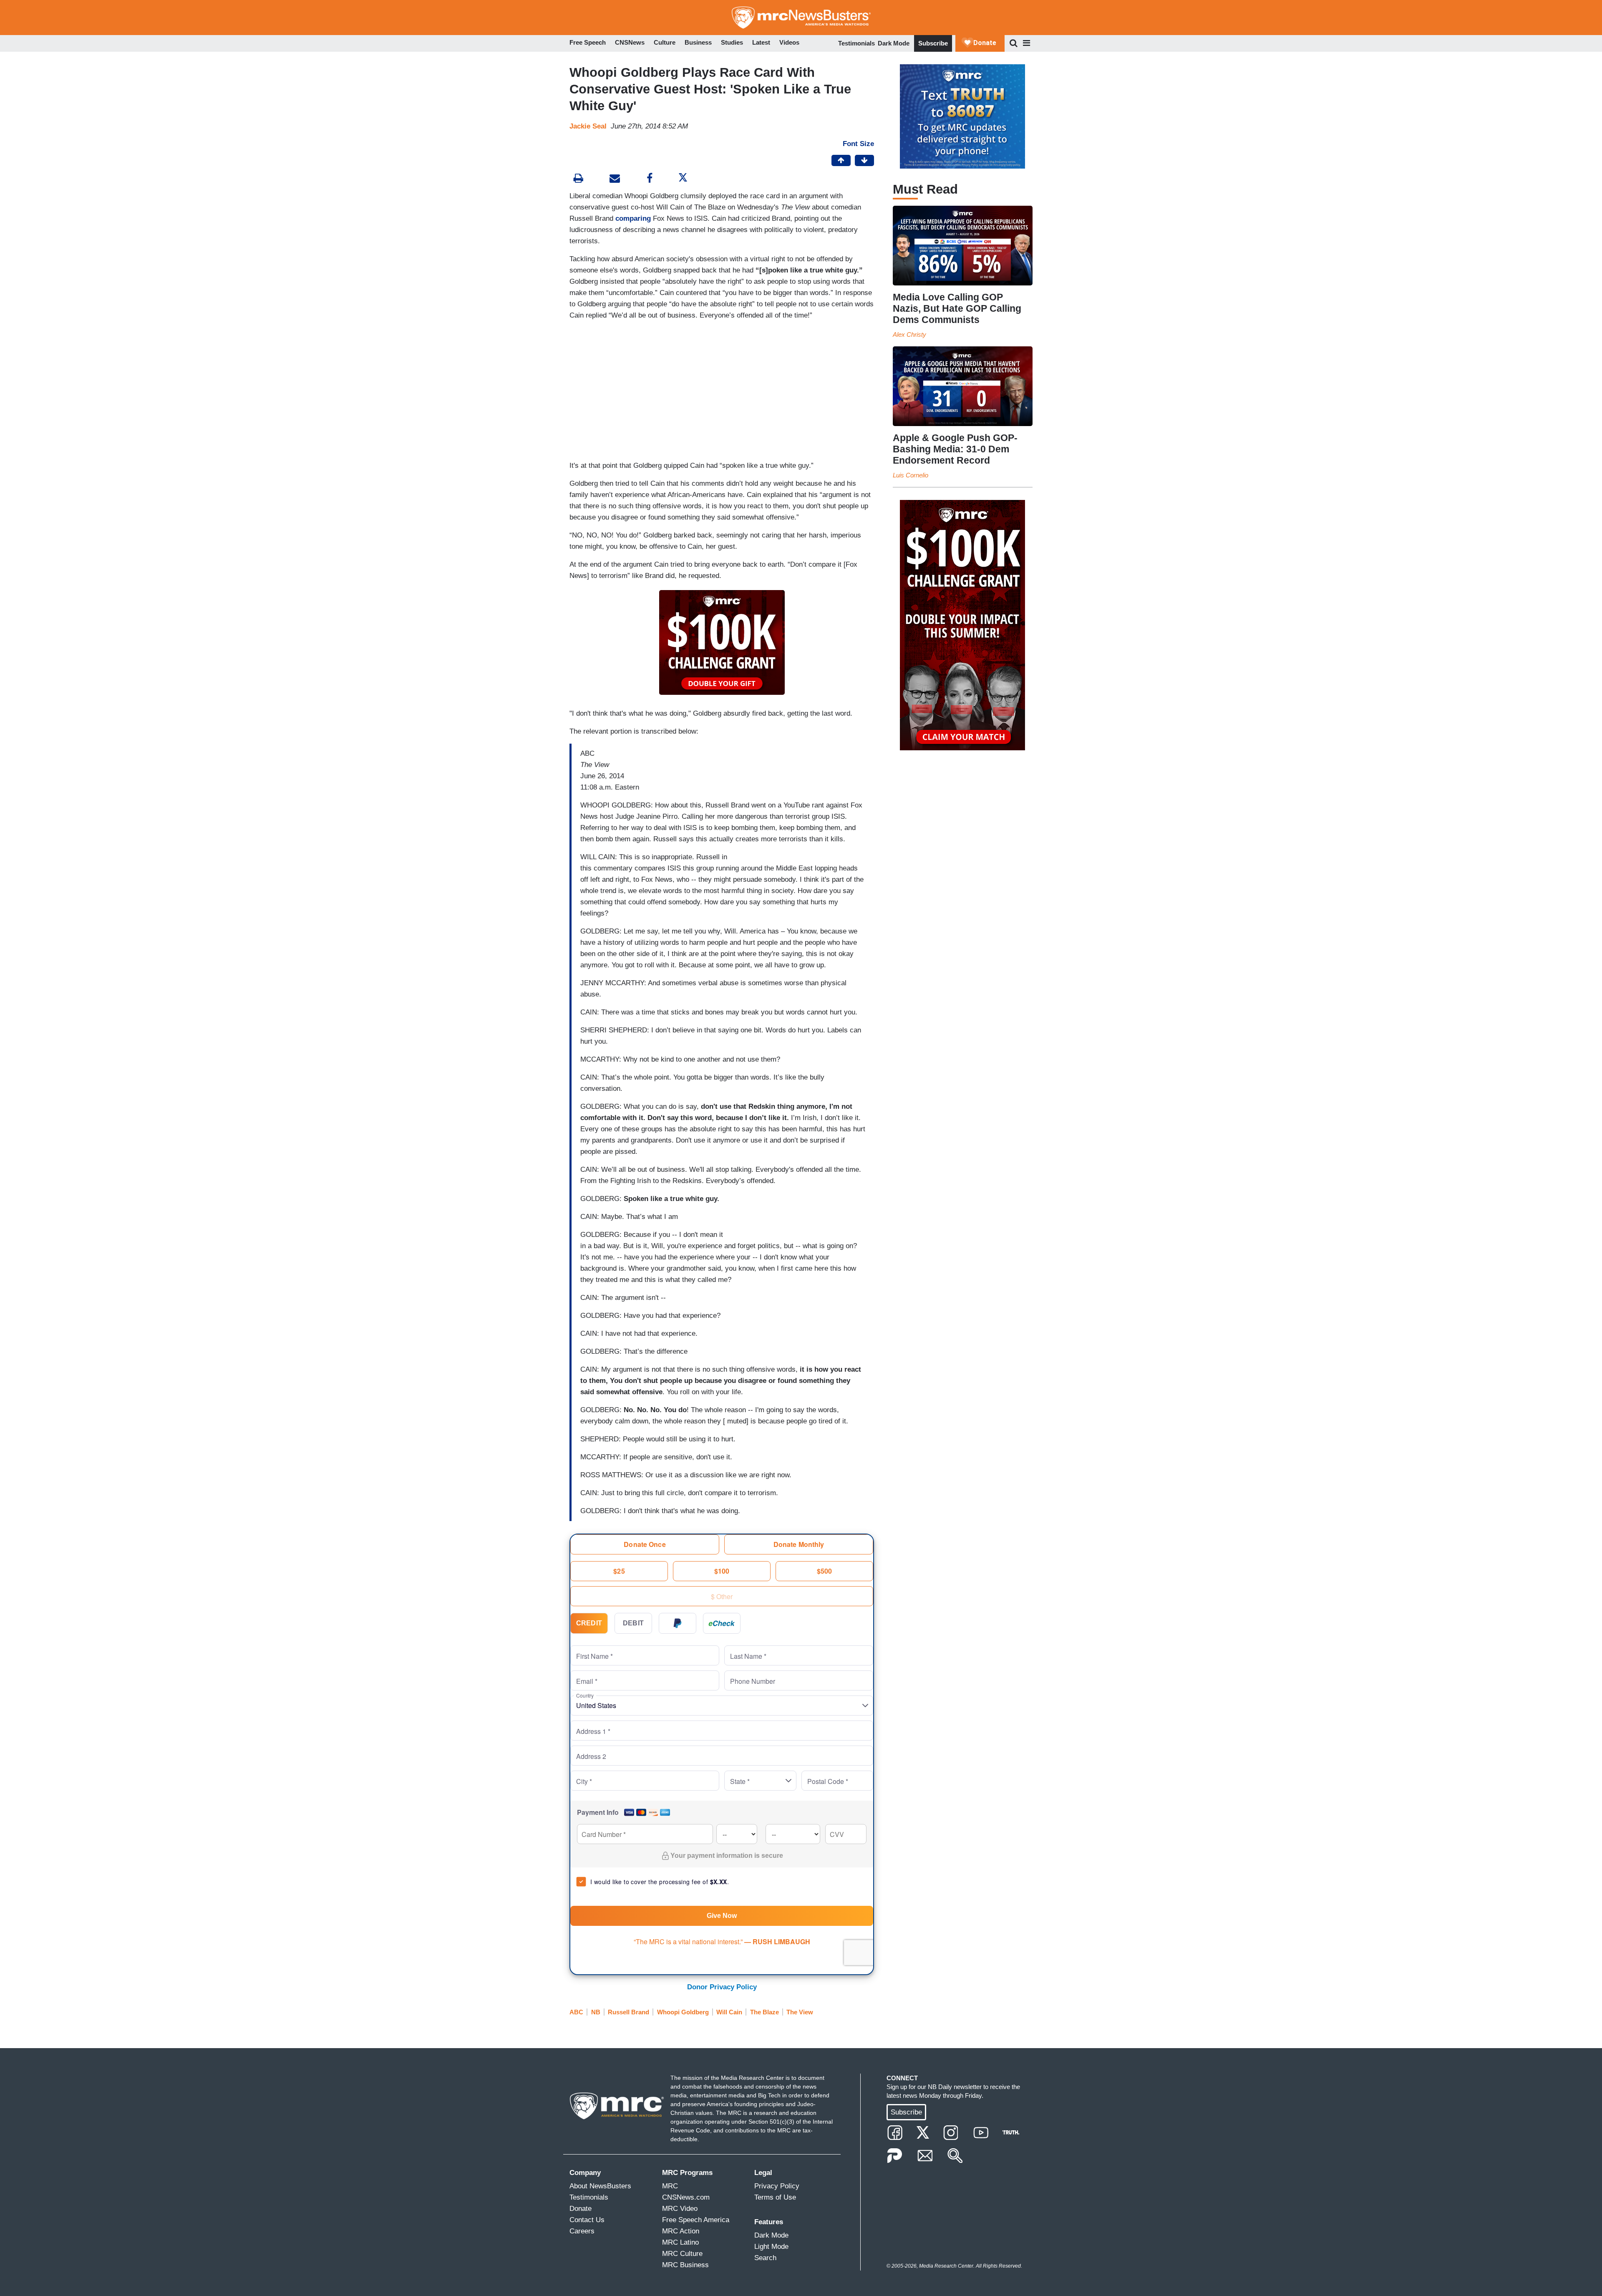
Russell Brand (628, 2012)
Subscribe (933, 43)
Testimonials (856, 43)
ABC (576, 2012)
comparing (633, 218)
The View (800, 2012)
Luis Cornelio (911, 475)
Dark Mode (894, 43)
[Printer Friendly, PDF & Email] (615, 179)
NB (596, 2012)
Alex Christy (909, 334)
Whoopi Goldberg (683, 2012)
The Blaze (764, 2012)
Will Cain (729, 2012)
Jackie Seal (588, 126)
